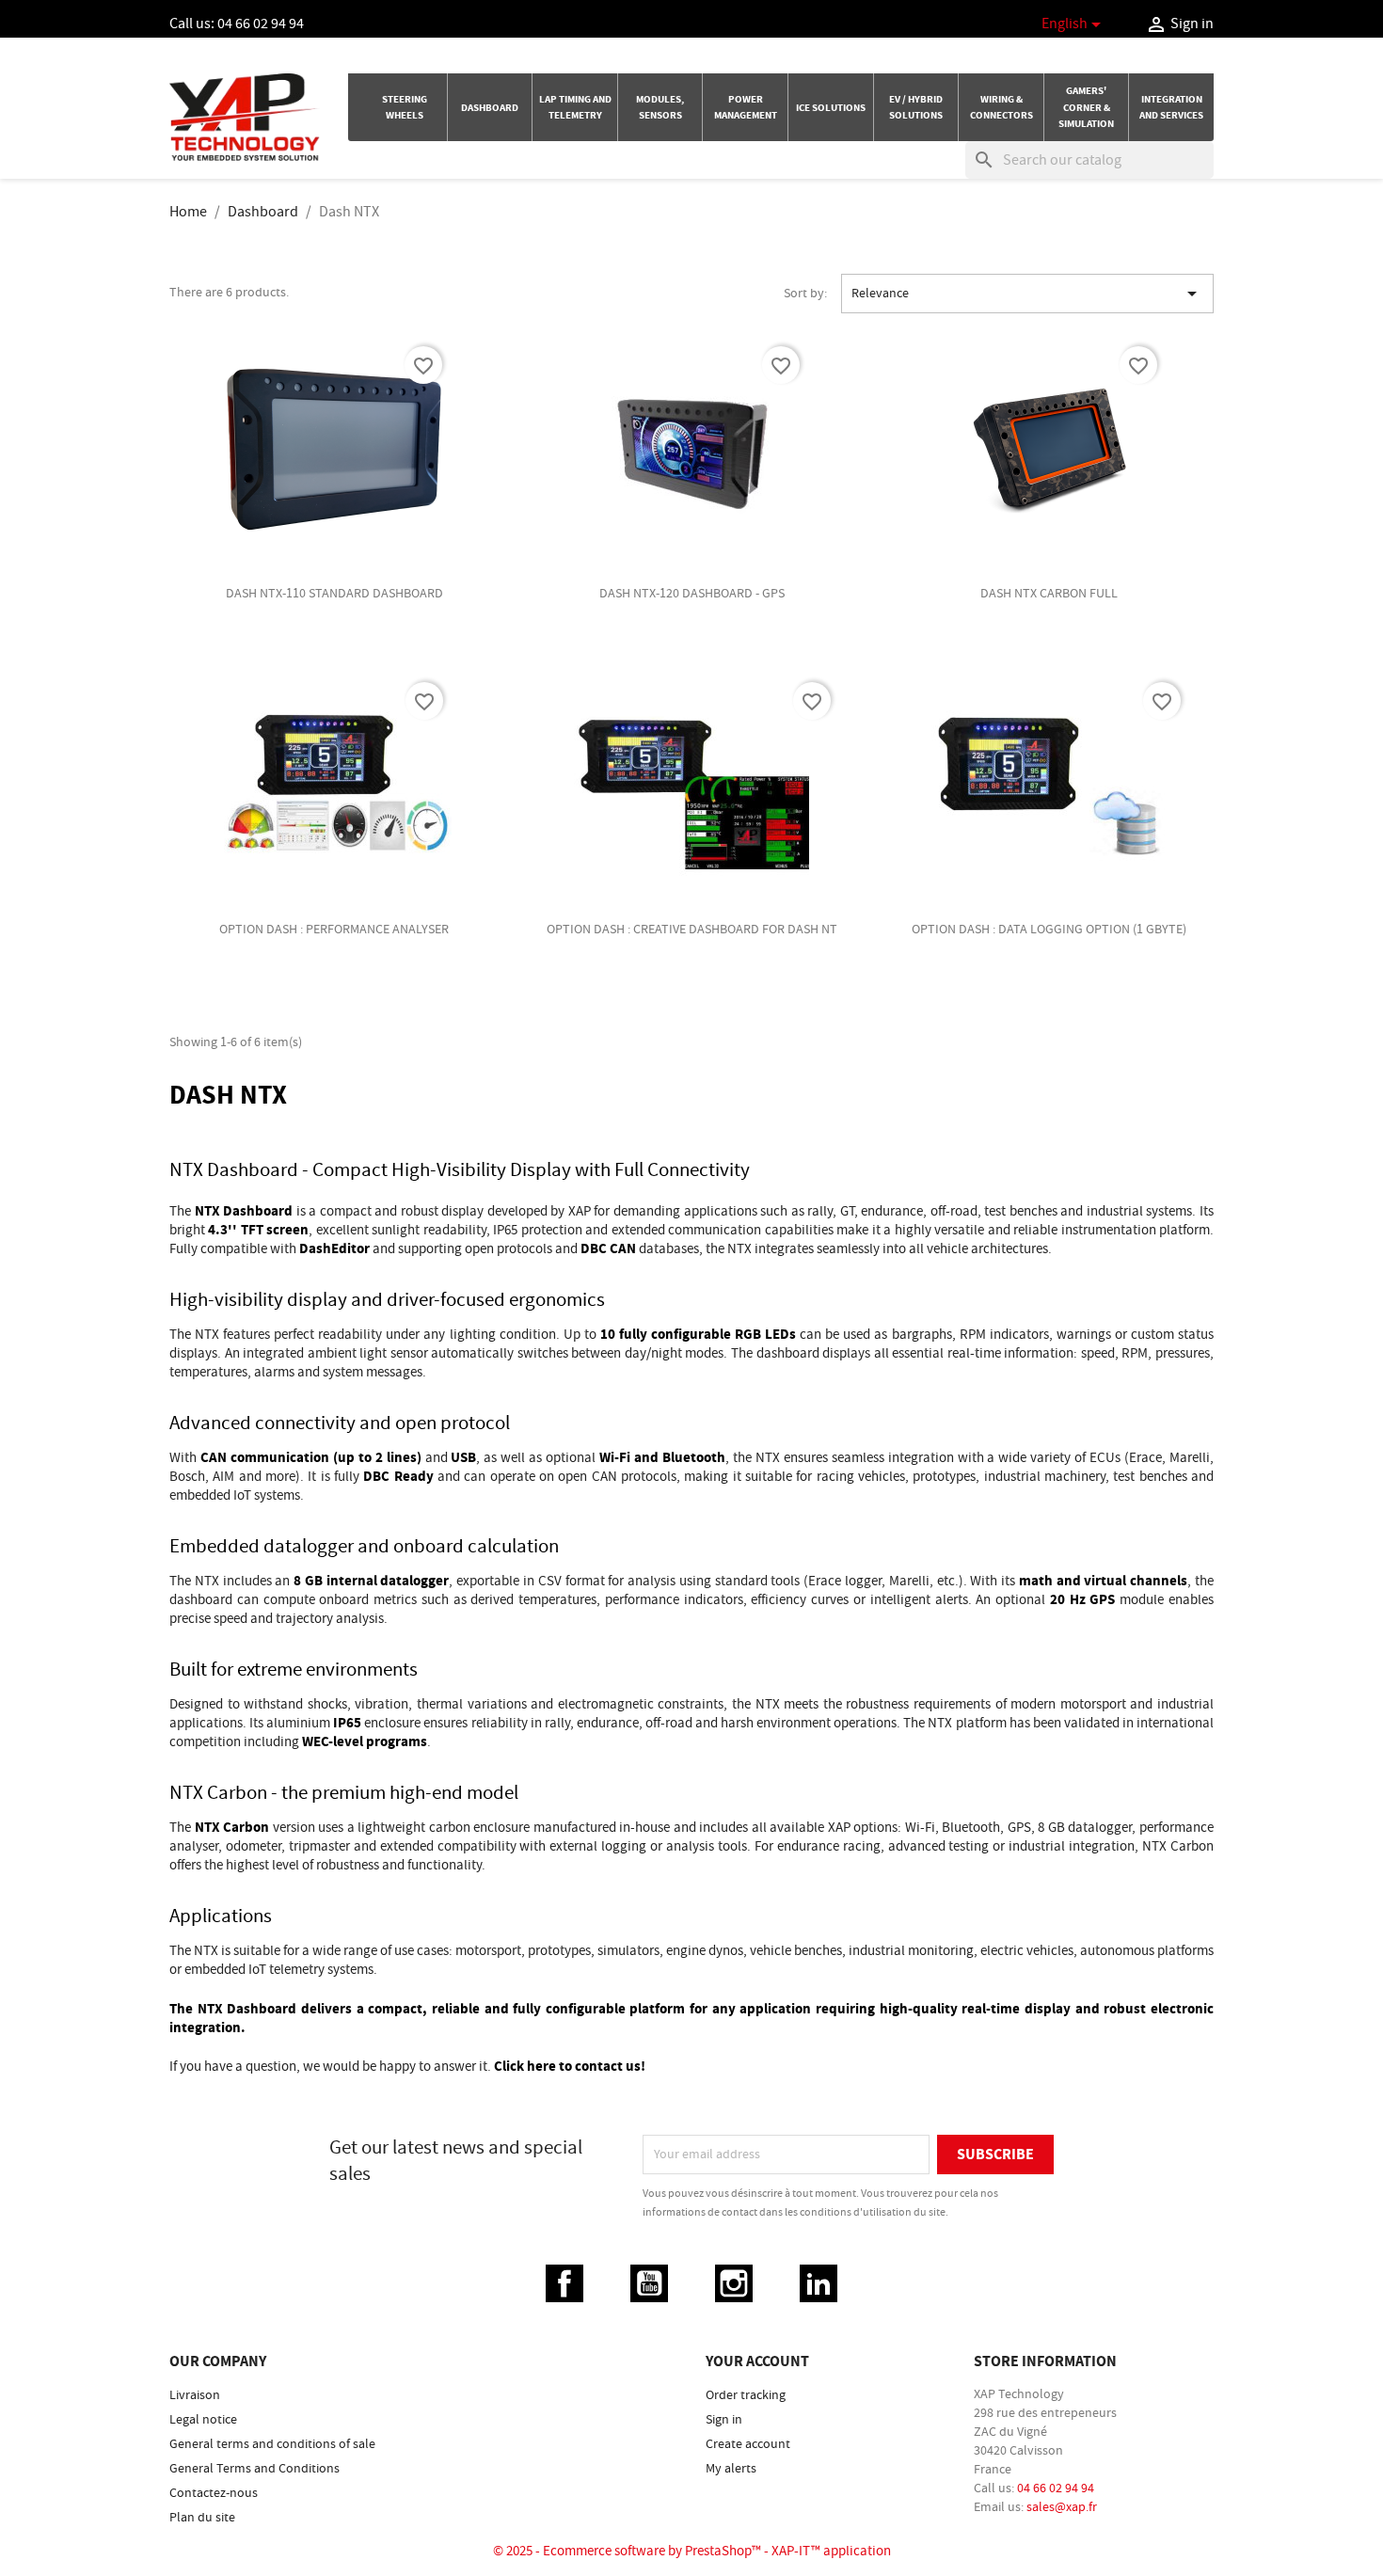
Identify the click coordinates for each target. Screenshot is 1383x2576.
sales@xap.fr (1062, 2507)
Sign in (724, 2420)
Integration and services (1171, 107)
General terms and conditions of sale (272, 2444)
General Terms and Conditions (254, 2469)
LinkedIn (819, 2283)
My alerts (731, 2469)
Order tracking (746, 2395)
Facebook (564, 2283)
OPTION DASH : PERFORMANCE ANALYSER (334, 930)
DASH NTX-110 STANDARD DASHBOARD (334, 594)
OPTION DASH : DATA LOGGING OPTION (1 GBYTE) (1049, 930)
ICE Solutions (831, 108)
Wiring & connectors (1001, 107)
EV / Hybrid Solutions (916, 107)
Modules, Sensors (660, 107)
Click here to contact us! (570, 2067)
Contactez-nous (214, 2493)
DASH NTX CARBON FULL (1049, 594)
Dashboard (490, 108)
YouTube (649, 2283)
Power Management (746, 107)
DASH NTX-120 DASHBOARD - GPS (692, 594)
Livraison (195, 2395)
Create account (748, 2444)
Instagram (734, 2283)
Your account (757, 2361)
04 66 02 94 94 (261, 24)
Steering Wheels (405, 107)
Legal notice (203, 2420)
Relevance (1027, 294)
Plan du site (202, 2518)
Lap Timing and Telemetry (575, 107)
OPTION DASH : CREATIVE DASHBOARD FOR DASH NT (692, 930)
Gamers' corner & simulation (1086, 107)
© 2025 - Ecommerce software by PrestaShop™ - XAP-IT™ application (692, 2551)
